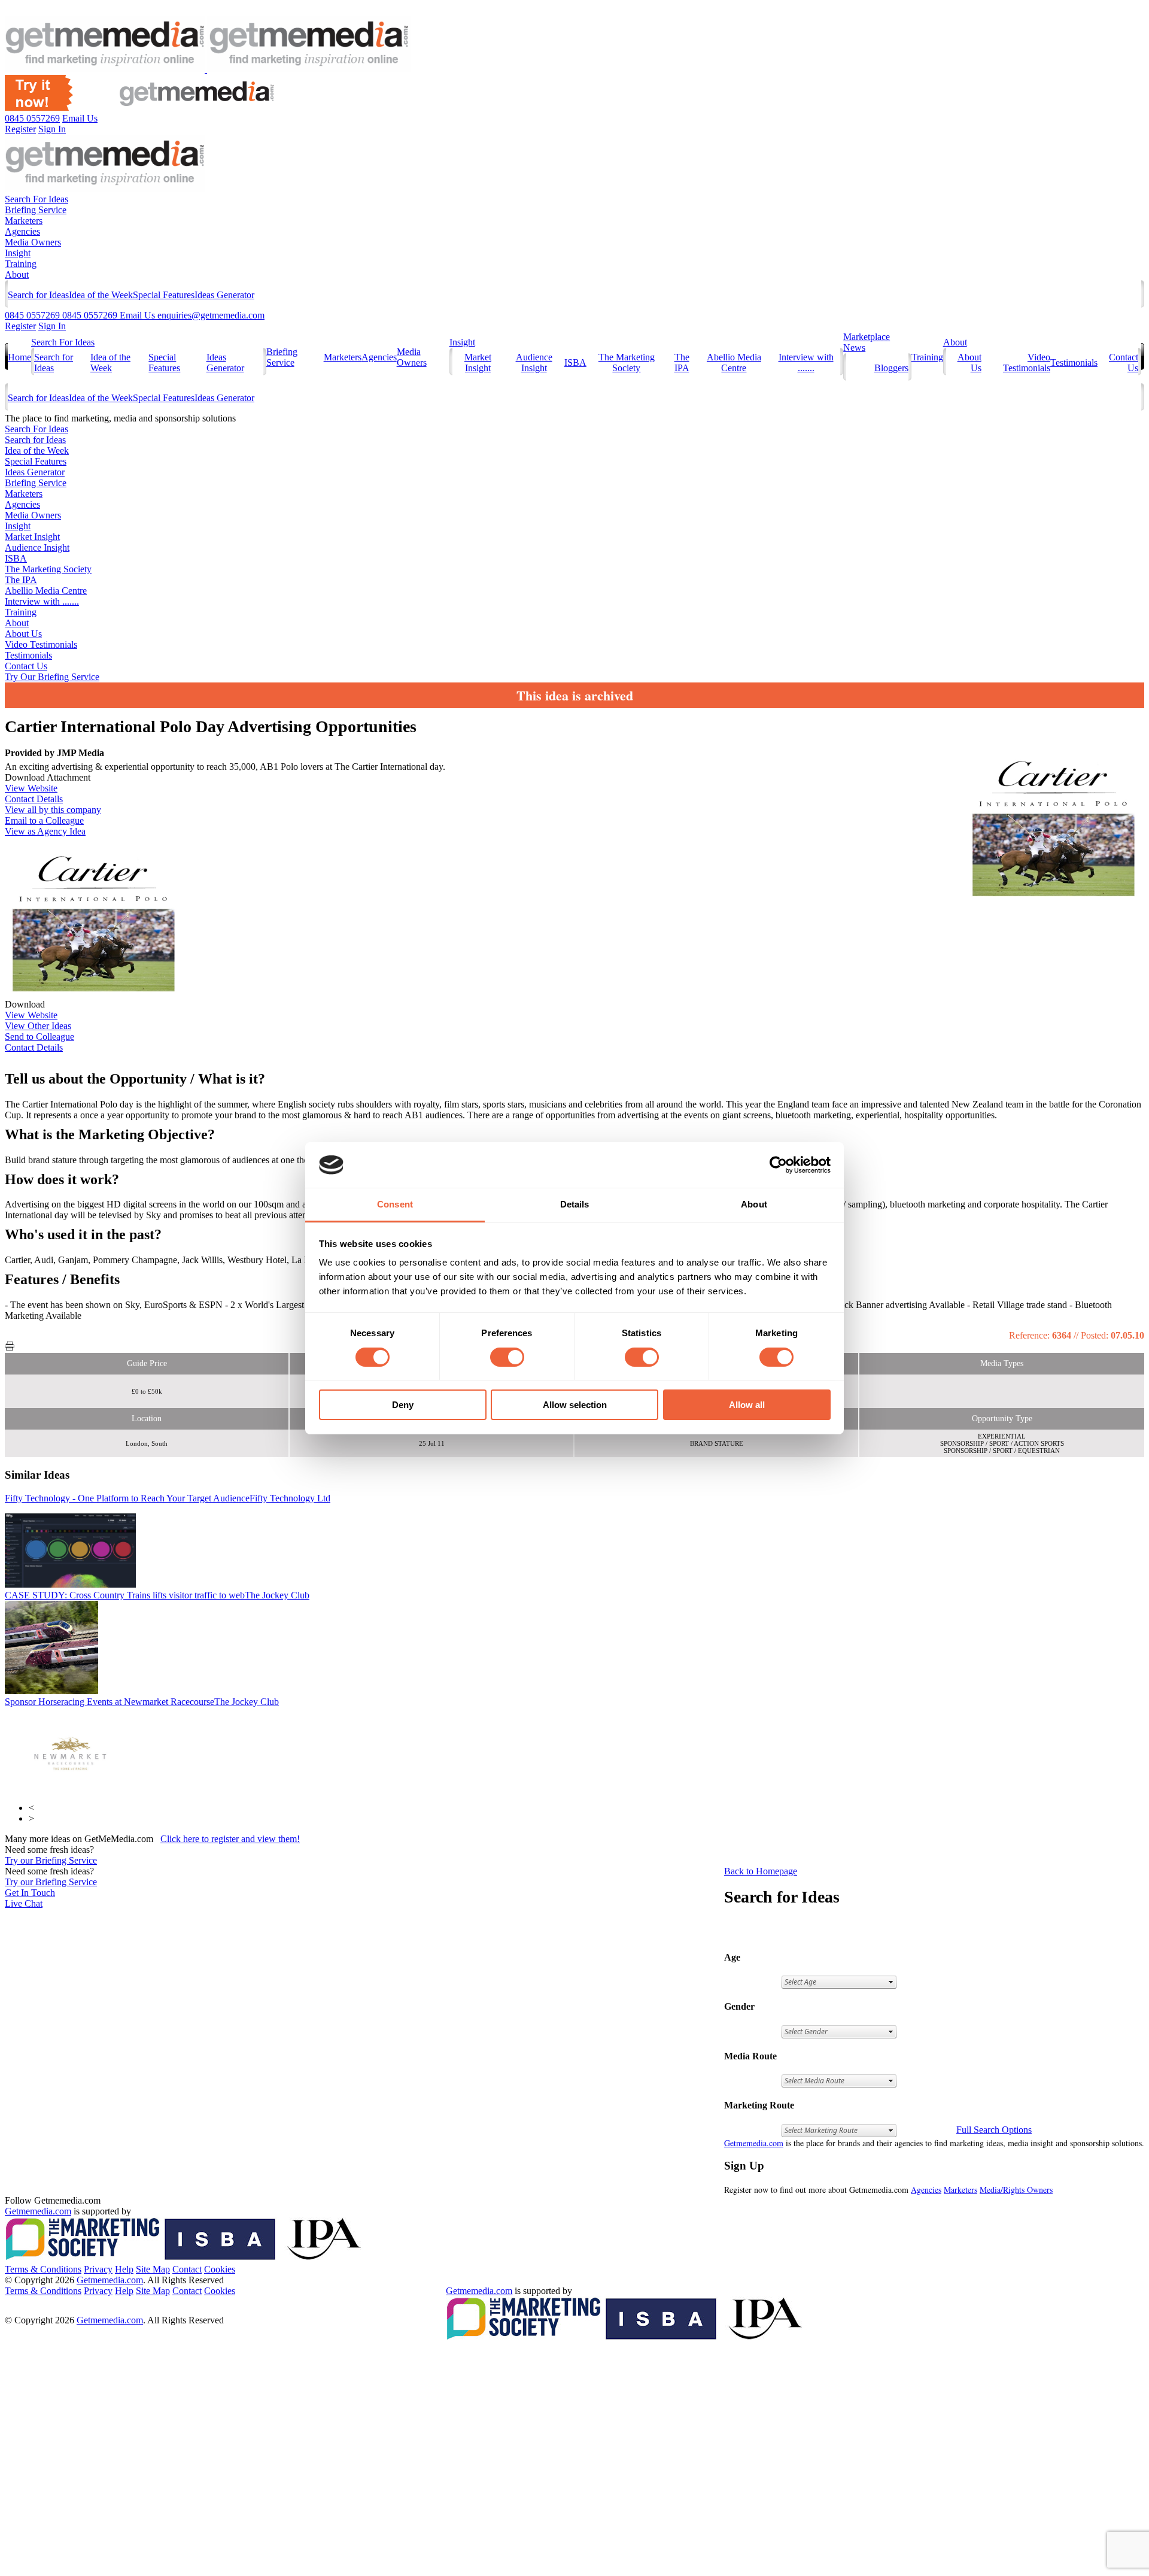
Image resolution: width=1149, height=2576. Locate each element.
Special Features (164, 295)
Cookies (220, 2269)
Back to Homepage (761, 1871)
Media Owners (33, 242)
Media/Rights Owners (1016, 2190)
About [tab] (754, 1204)
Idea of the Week (101, 295)
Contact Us (26, 666)
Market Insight (478, 362)
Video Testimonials (1027, 362)
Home (19, 357)
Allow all (747, 1405)
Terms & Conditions (43, 2269)
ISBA (575, 362)
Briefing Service (36, 210)
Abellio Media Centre (734, 362)
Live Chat (24, 1903)
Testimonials (1074, 362)
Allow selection (575, 1405)
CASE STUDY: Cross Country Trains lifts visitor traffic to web (157, 1595)
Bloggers (891, 368)
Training (21, 264)
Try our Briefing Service (51, 1860)
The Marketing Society (627, 362)
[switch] (507, 1357)
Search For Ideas (37, 199)
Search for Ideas (38, 295)
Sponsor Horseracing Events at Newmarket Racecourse (142, 1702)
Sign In (52, 326)
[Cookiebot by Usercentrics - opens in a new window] (778, 1165)
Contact (187, 2269)
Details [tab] (575, 1204)
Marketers (24, 221)
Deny (403, 1405)
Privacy (98, 2269)
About (17, 274)
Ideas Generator (224, 295)
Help (124, 2269)
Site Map (153, 2269)
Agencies (22, 231)
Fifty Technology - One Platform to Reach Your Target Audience (168, 1498)
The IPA (682, 362)
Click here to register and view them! (230, 1839)
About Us (23, 634)
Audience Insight (534, 362)
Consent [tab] (395, 1204)
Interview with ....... (806, 362)
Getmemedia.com (754, 2143)
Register (20, 326)
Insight (18, 253)
